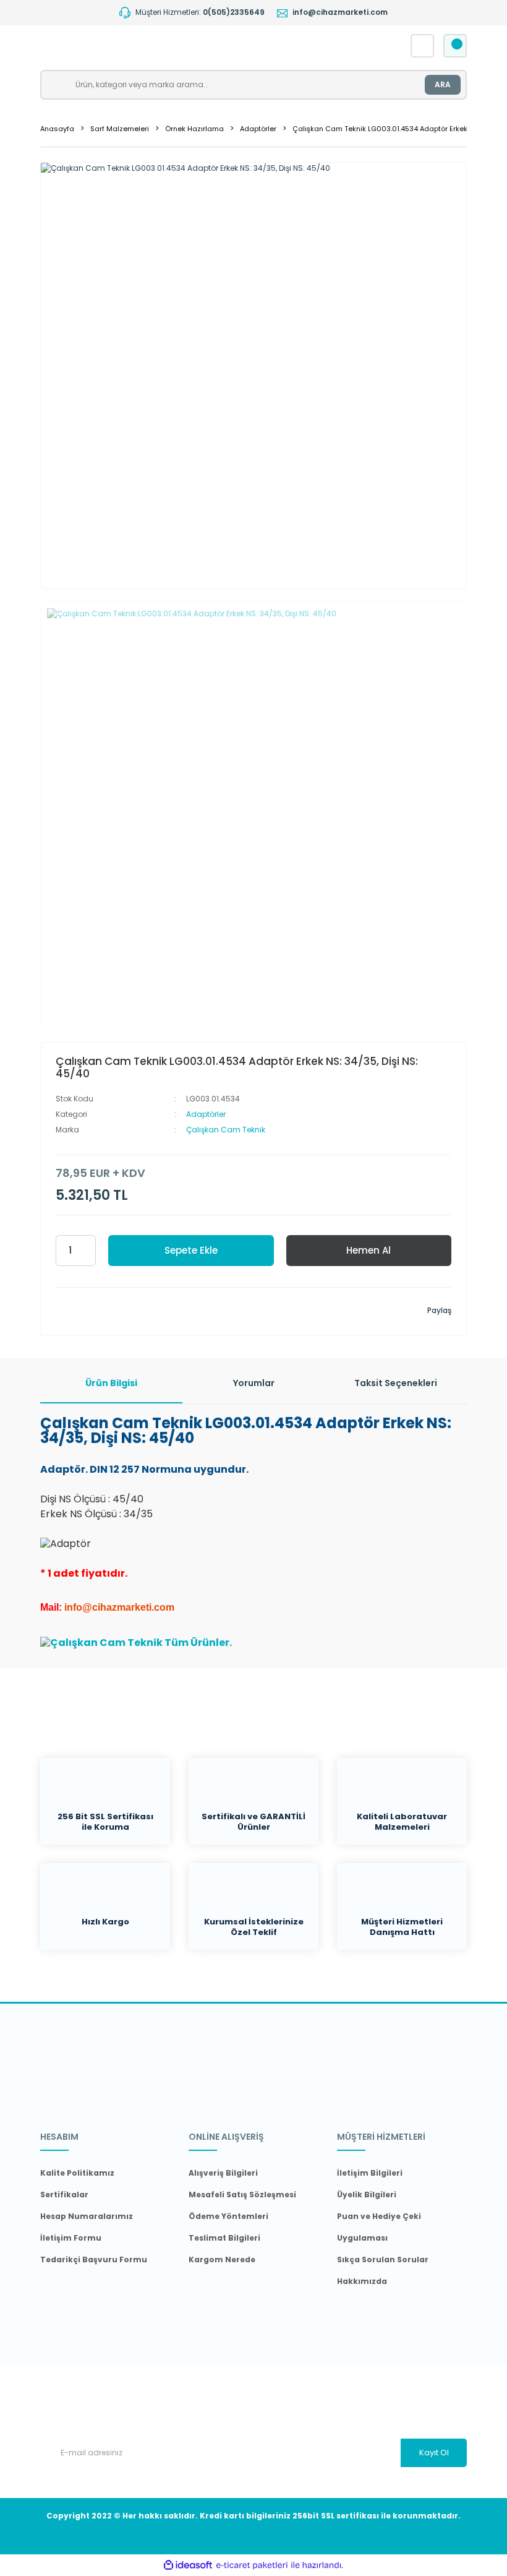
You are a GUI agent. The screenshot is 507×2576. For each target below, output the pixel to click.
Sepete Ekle (191, 1250)
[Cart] (455, 46)
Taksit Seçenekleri (396, 1383)
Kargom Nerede (222, 2259)
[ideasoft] (188, 2565)
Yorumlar (254, 1383)
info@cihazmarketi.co (115, 1607)
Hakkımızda (362, 2281)
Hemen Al (369, 1250)
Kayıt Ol (434, 2453)
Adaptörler (206, 1114)
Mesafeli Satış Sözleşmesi (242, 2195)
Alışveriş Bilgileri (223, 2173)
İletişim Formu (71, 2238)
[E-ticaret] (252, 2565)
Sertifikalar (64, 2195)
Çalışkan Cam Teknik (226, 1130)
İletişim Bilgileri (370, 2173)
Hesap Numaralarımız (87, 2216)
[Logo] (165, 46)
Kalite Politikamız (77, 2173)
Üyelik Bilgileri (367, 2195)
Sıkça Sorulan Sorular (383, 2259)
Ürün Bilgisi (111, 1383)
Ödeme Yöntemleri (228, 2216)
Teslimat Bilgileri (224, 2238)
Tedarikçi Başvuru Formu (94, 2259)
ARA (443, 84)
